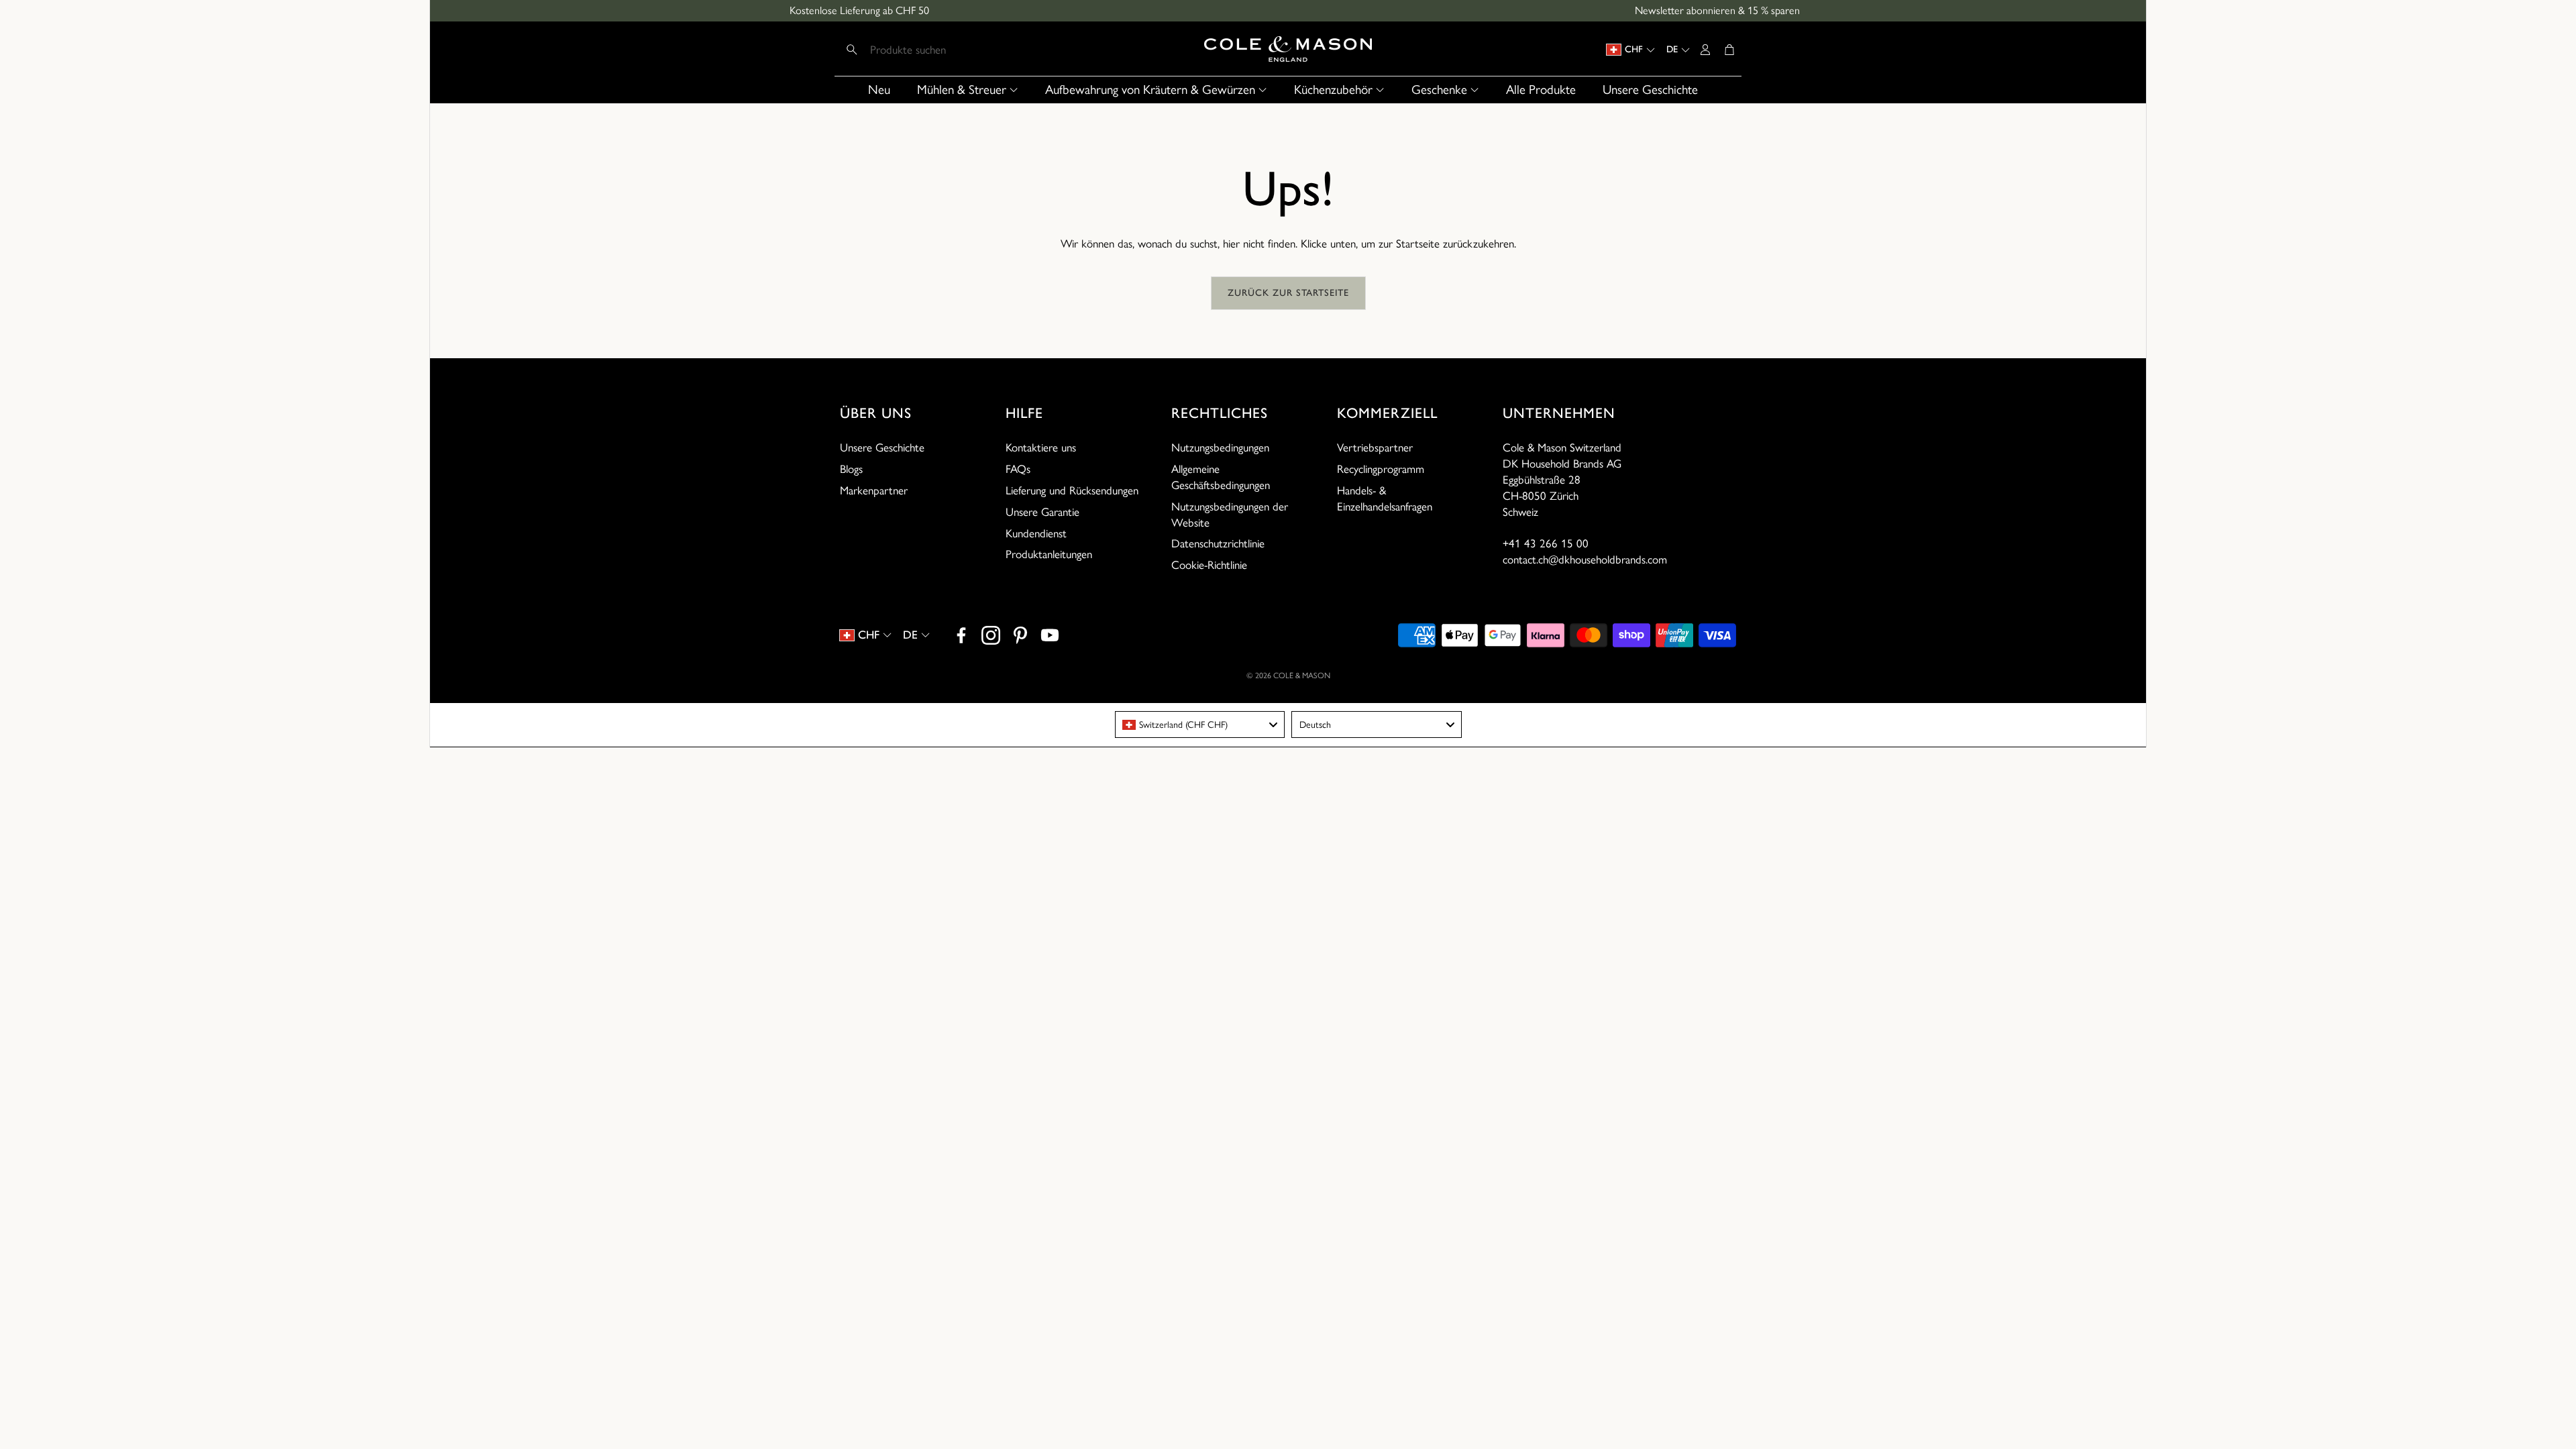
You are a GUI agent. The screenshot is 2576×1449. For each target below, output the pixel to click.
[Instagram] (991, 635)
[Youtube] (1050, 635)
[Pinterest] (1020, 635)
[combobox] (1200, 724)
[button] (927, 50)
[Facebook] (961, 635)
